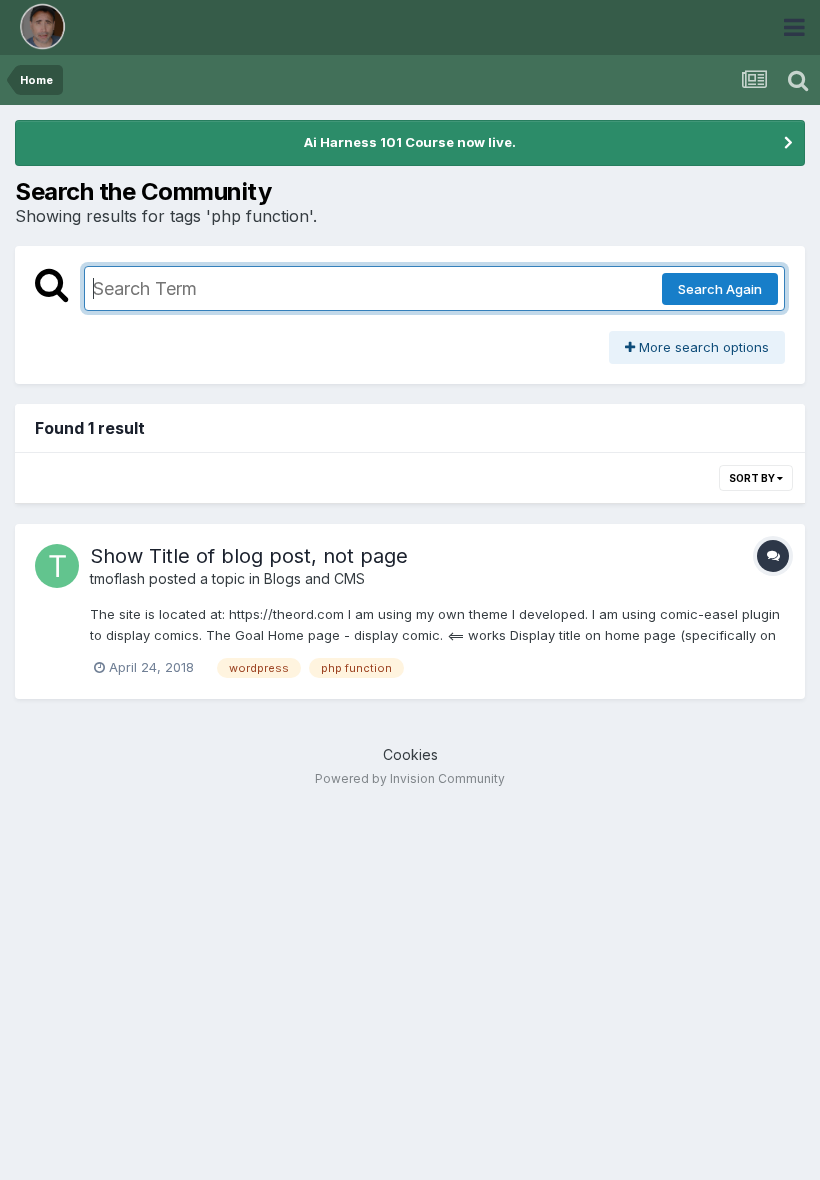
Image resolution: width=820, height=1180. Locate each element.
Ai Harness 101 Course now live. (410, 142)
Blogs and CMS (314, 578)
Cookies (410, 754)
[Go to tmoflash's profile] (57, 566)
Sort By (753, 478)
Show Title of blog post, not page (249, 556)
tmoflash (117, 578)
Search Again (720, 289)
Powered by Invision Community (410, 778)
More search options (702, 347)
